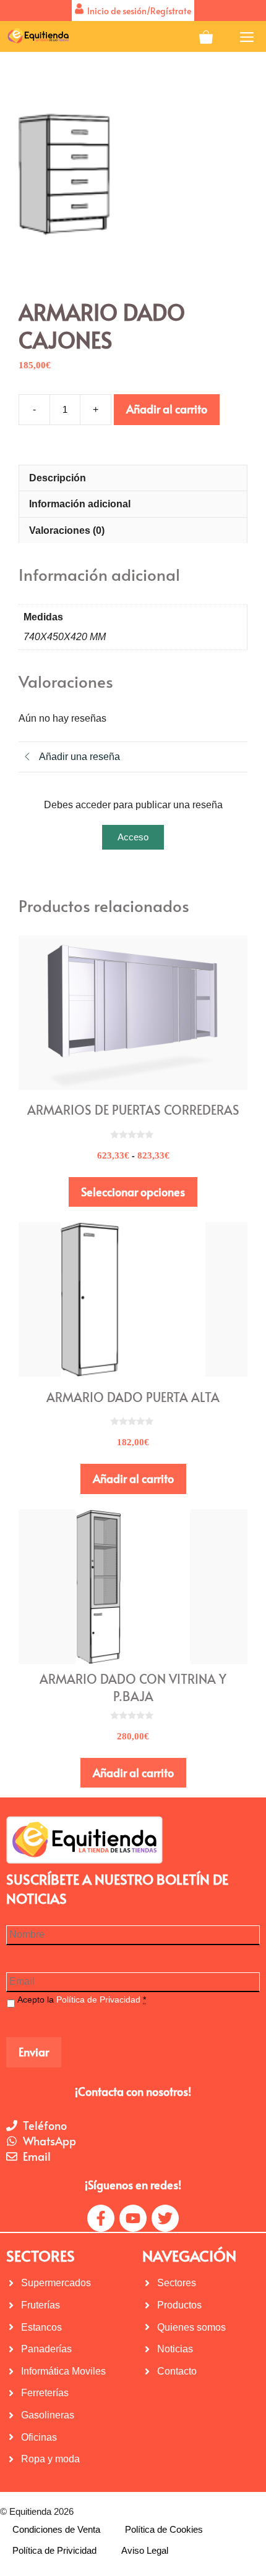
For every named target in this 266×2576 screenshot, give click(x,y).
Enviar (34, 2052)
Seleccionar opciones (133, 1192)
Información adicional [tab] (80, 504)
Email (37, 2156)
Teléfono (45, 2125)
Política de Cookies (164, 2529)
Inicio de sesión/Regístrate (137, 11)
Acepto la (82, 2000)
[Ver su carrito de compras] (206, 36)
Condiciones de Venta (56, 2529)
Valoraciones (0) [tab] (67, 530)
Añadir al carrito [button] (133, 1478)
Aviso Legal (145, 2550)
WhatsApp (49, 2141)
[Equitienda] (37, 36)
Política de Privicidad (54, 2550)
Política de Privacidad (98, 2000)
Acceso (133, 837)
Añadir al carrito (167, 409)
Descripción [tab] (58, 478)
